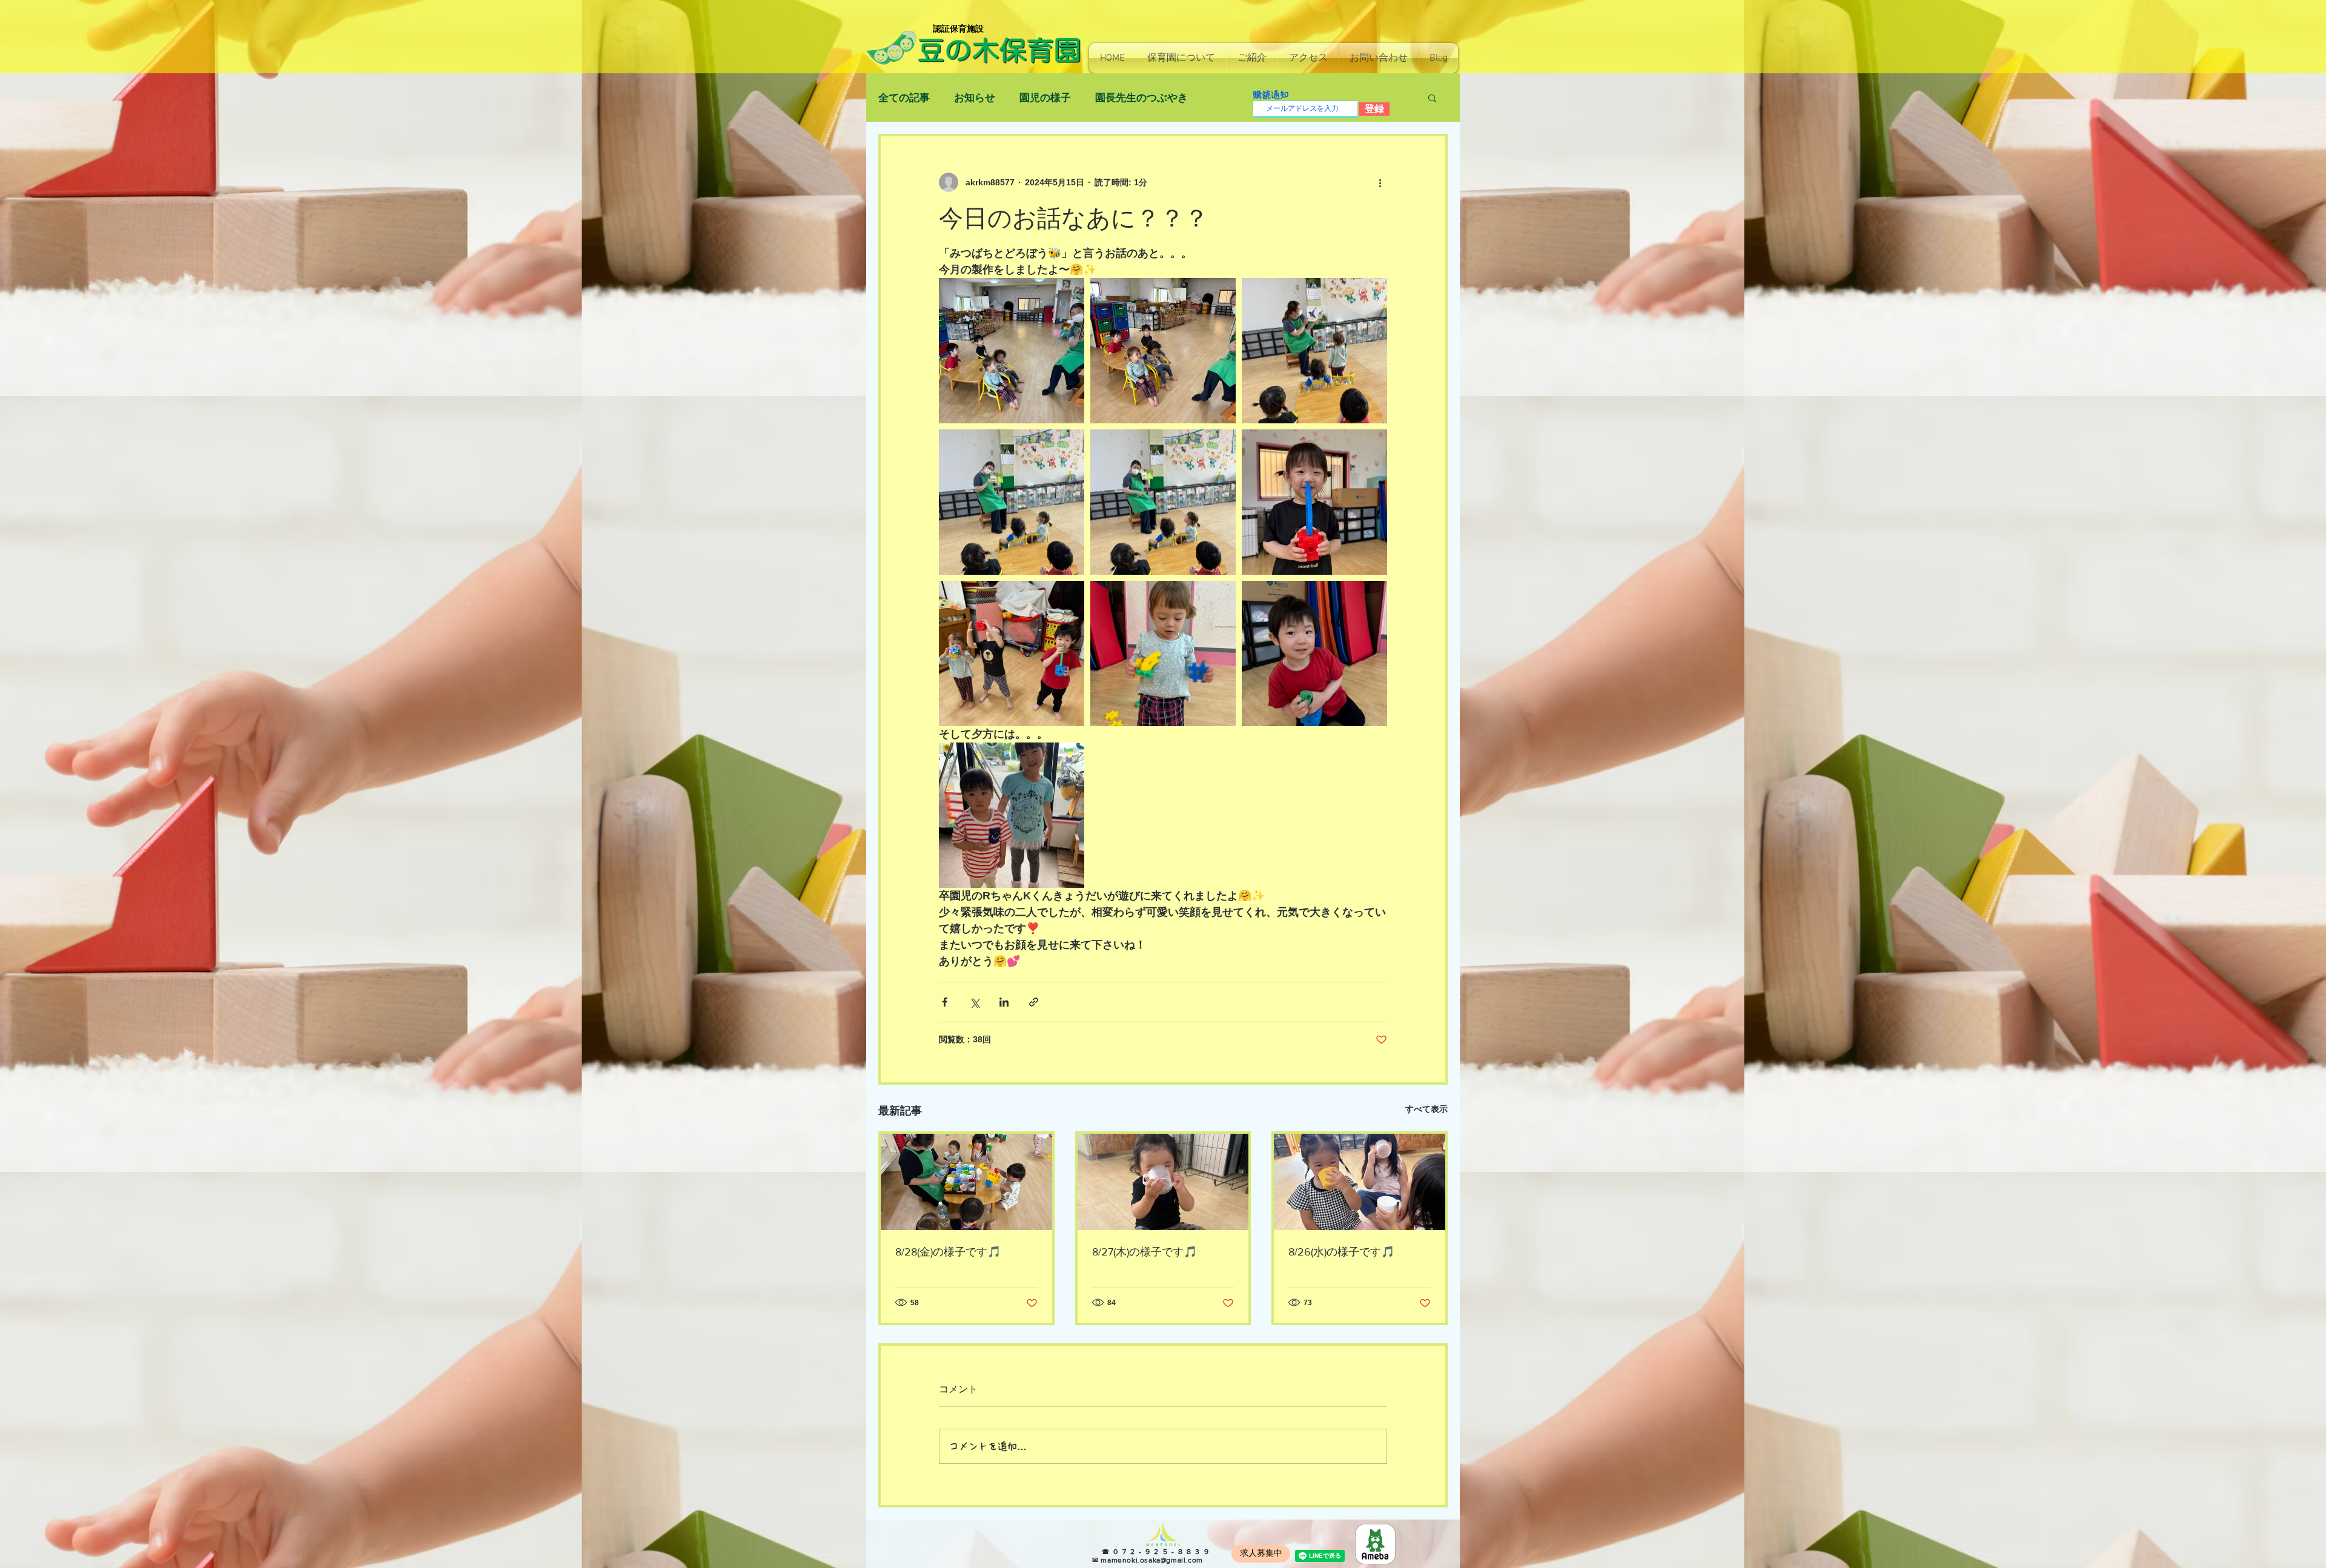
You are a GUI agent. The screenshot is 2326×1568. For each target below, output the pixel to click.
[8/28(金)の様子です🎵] (966, 1182)
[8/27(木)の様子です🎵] (1163, 1182)
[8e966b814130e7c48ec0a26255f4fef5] (1375, 1544)
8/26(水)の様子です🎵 (1341, 1252)
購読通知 (1271, 95)
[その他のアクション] (1380, 182)
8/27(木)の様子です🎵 (1145, 1252)
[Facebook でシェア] (945, 1002)
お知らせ (975, 98)
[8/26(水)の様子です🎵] (1360, 1182)
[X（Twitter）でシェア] (974, 1002)
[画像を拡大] (1012, 351)
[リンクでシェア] (1034, 1002)
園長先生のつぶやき (1141, 98)
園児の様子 (1045, 98)
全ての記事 (904, 98)
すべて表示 (1426, 1109)
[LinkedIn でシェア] (1004, 1002)
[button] (1181, 58)
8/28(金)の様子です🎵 (948, 1252)
